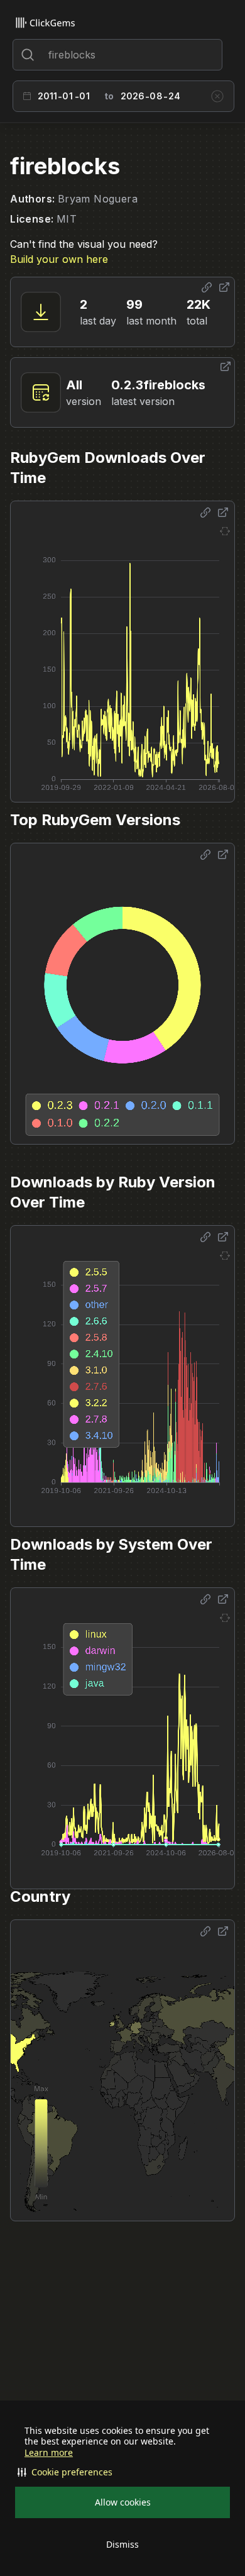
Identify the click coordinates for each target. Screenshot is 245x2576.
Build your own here (59, 259)
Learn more (49, 2453)
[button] (122, 2472)
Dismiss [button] (122, 2544)
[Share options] (207, 287)
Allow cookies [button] (123, 2502)
